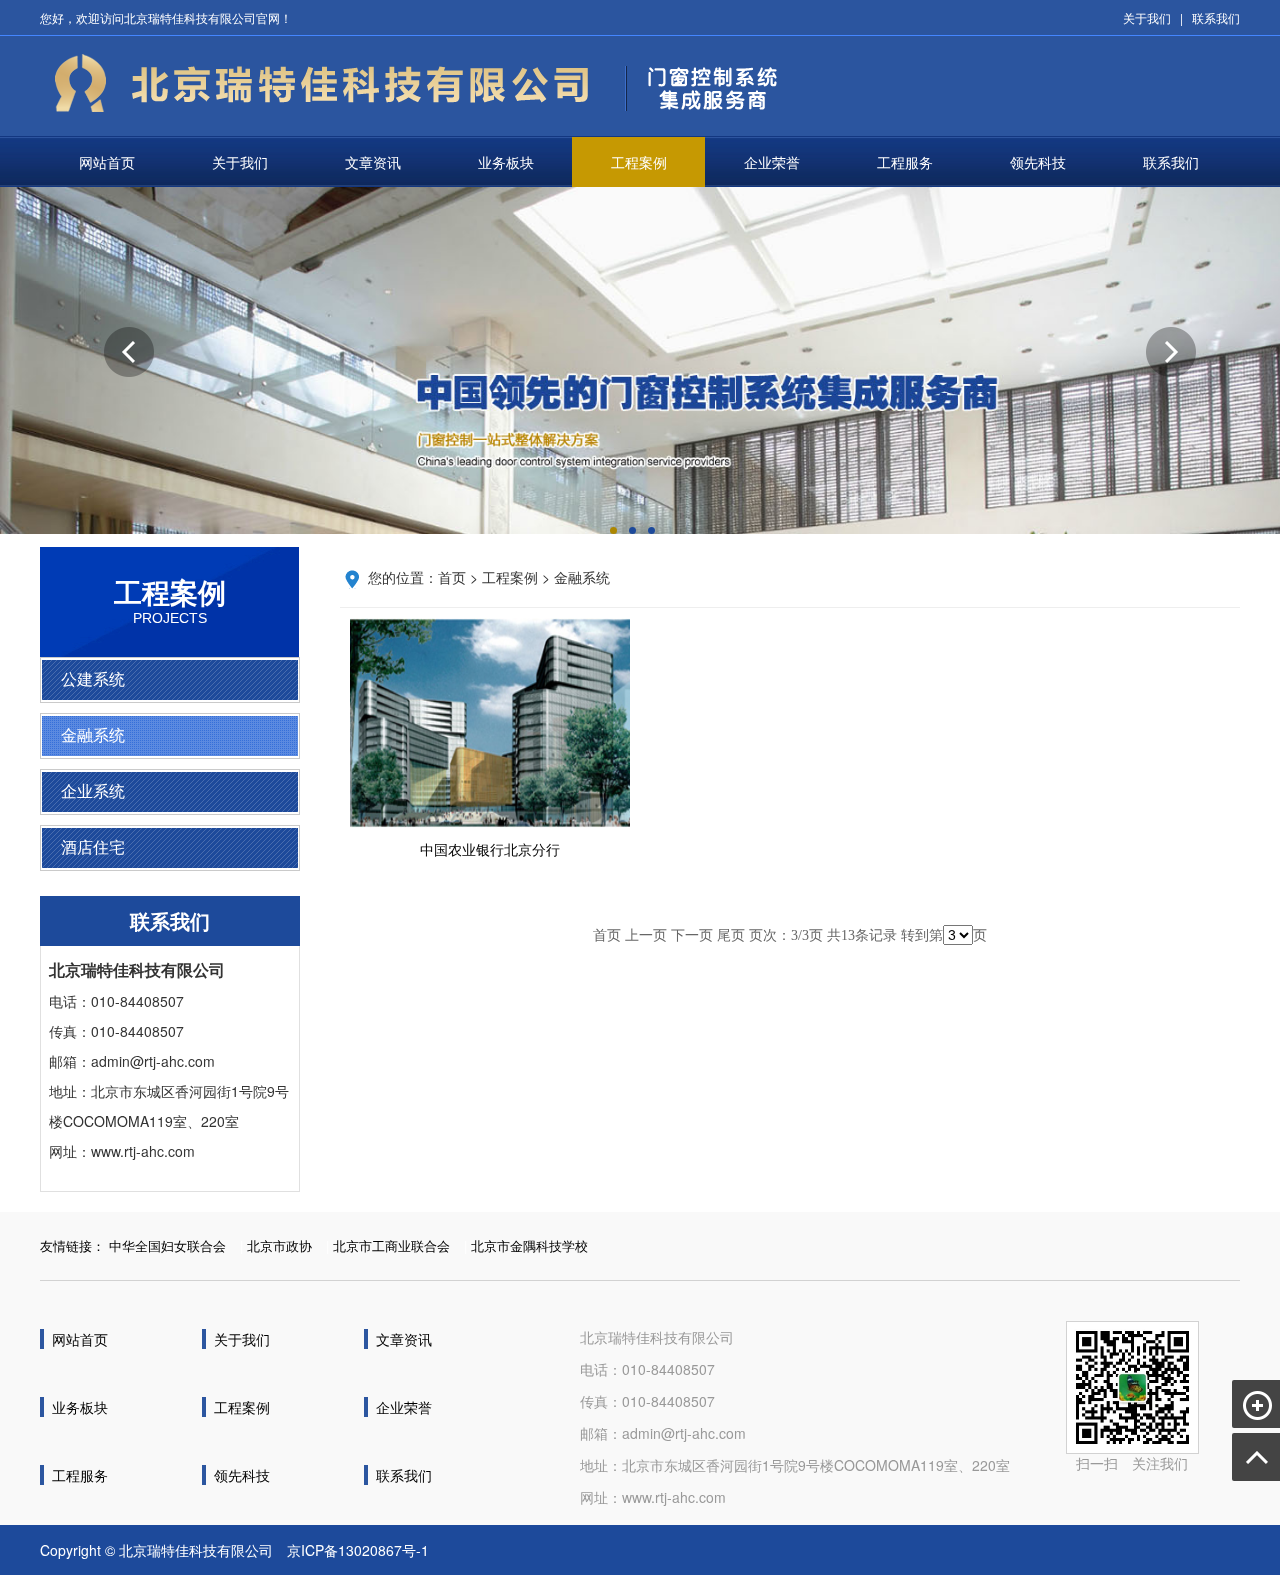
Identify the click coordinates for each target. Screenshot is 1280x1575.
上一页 (646, 935)
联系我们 (1216, 17)
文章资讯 (373, 162)
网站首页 (107, 162)
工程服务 (905, 162)
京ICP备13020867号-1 (358, 1550)
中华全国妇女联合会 (167, 1245)
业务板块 (506, 162)
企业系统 (93, 791)
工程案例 (639, 162)
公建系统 (93, 679)
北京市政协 (279, 1245)
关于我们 (1147, 17)
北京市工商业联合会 (391, 1245)
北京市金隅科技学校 (529, 1245)
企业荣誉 (772, 162)
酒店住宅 (93, 847)
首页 (452, 577)
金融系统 (93, 735)
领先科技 (1038, 162)
